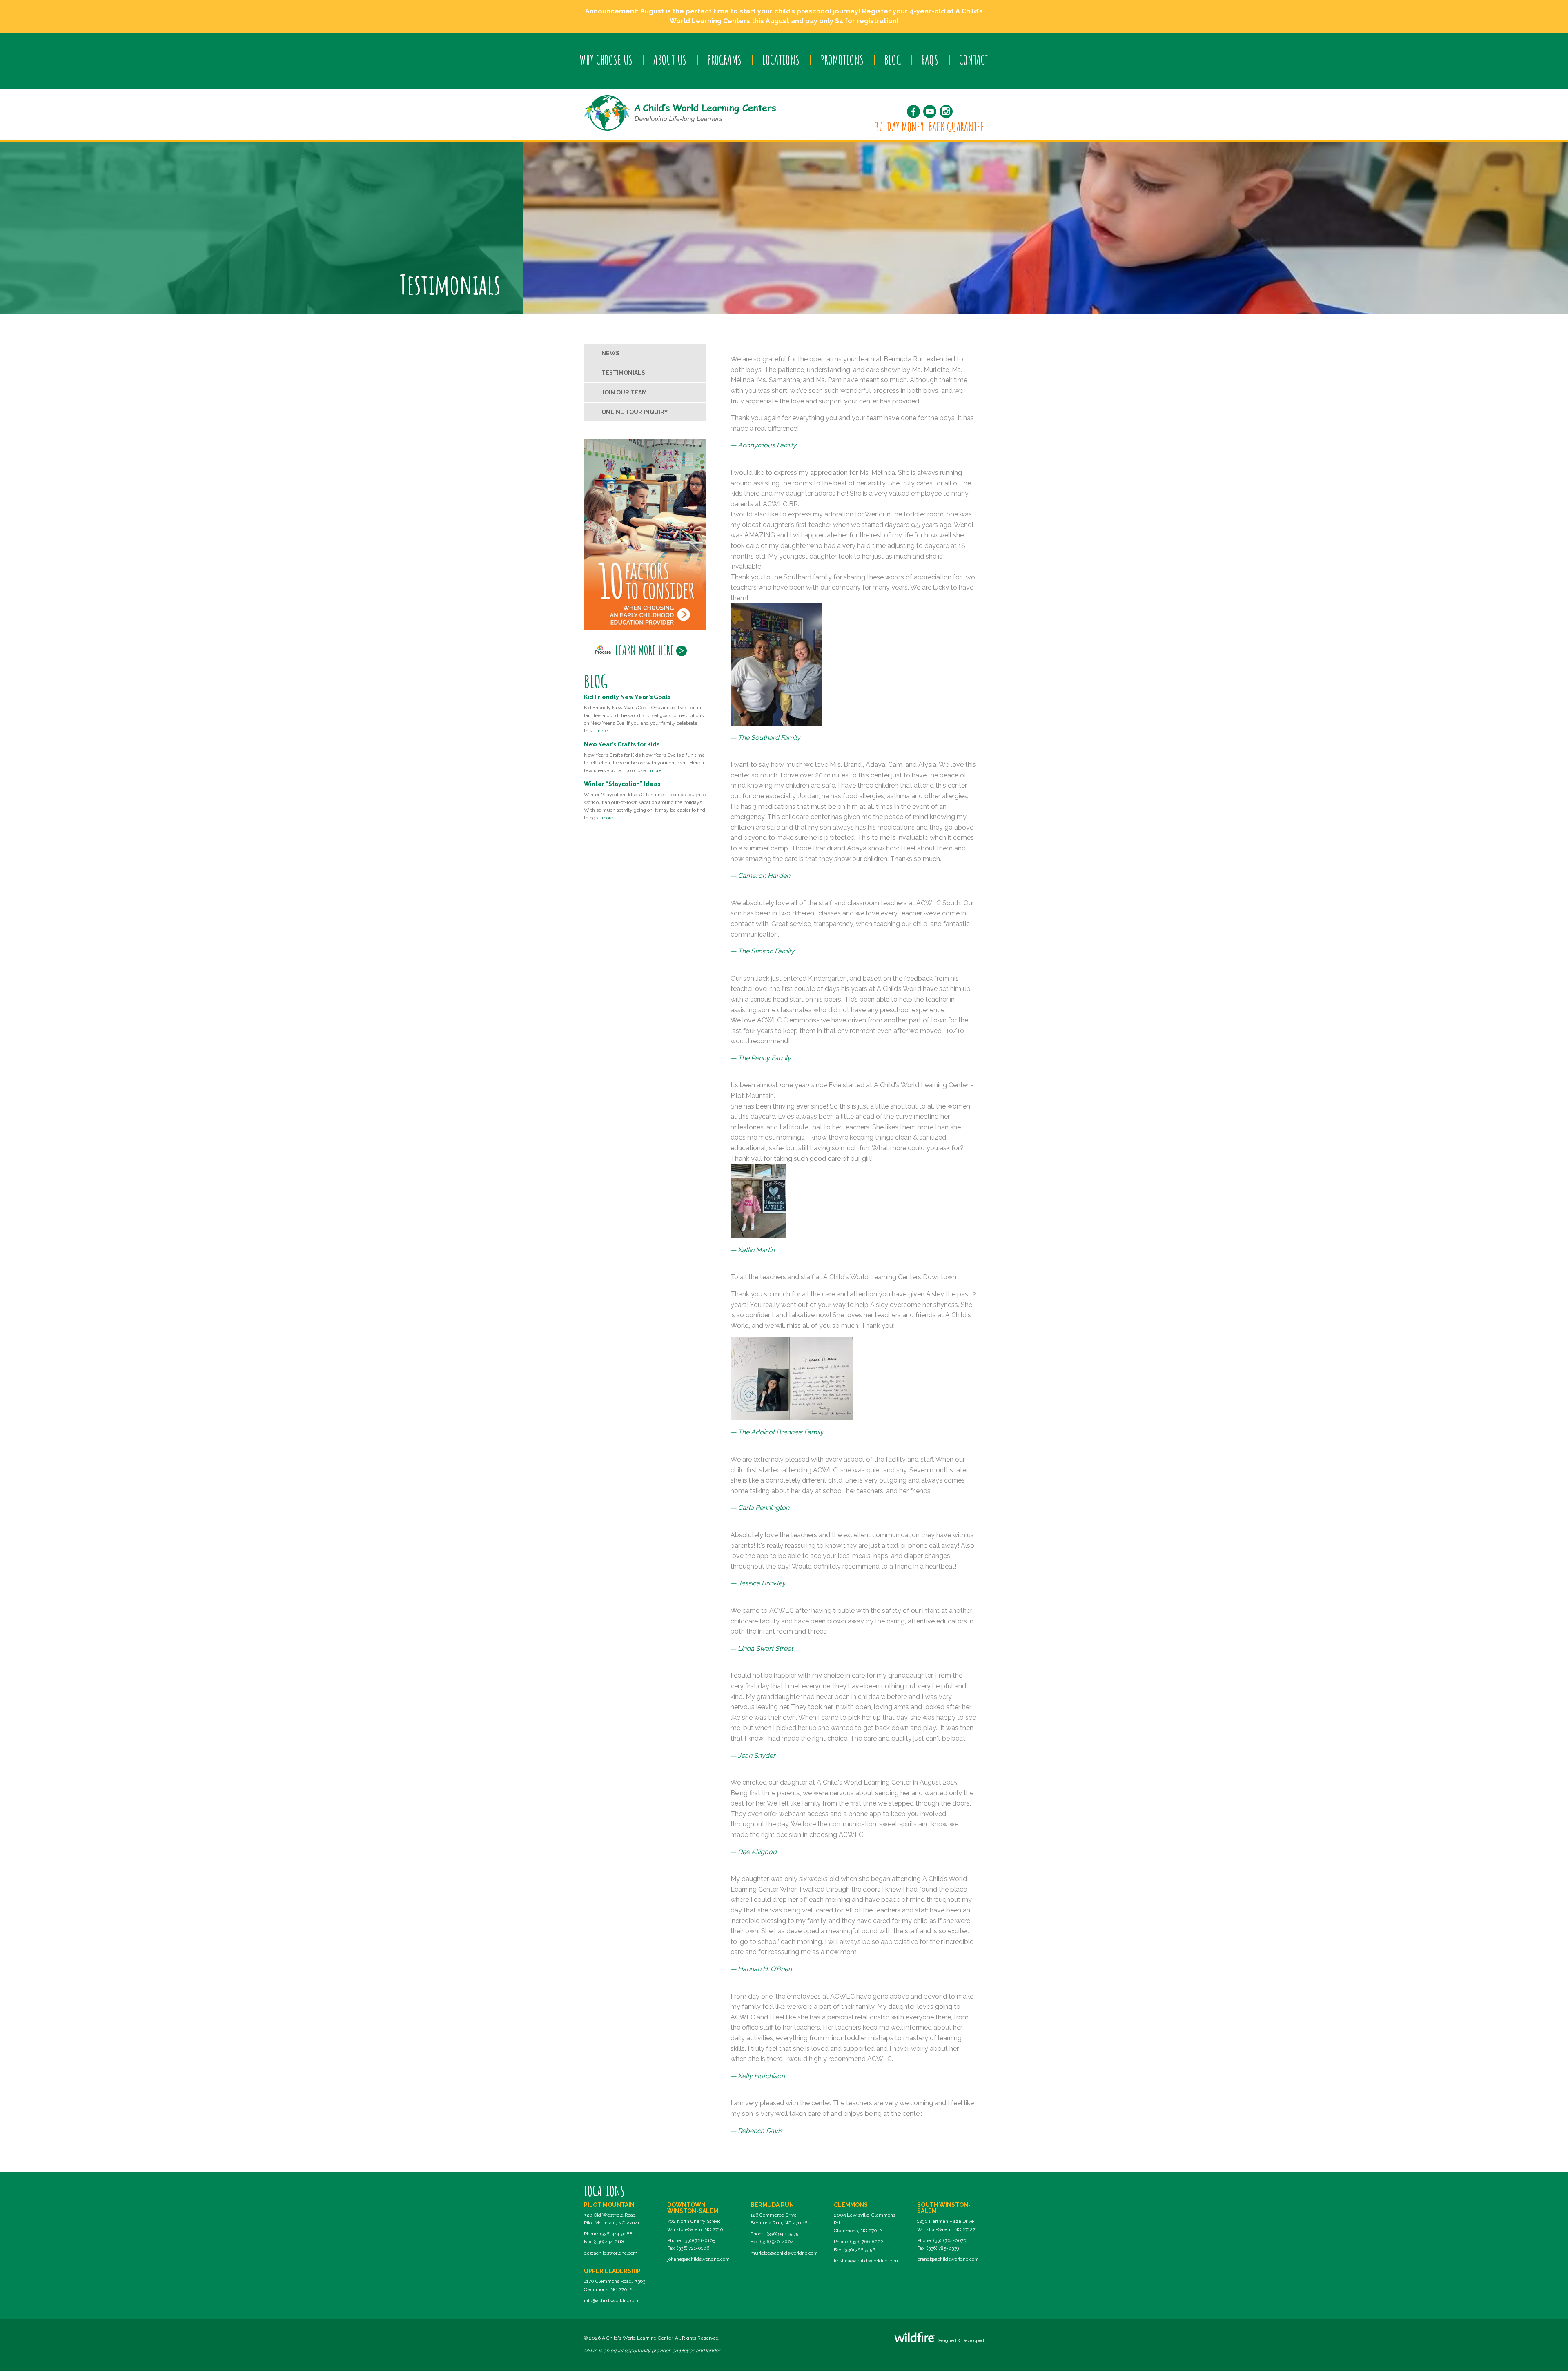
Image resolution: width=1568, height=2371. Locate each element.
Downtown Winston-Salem (693, 2208)
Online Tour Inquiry (635, 412)
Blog (893, 60)
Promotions (842, 60)
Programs (724, 60)
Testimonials (623, 373)
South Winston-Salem (944, 2208)
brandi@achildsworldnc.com (948, 2259)
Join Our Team (624, 392)
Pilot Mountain (609, 2205)
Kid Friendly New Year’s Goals (627, 697)
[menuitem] (606, 60)
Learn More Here (645, 650)
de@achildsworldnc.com (611, 2253)
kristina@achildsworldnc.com (866, 2261)
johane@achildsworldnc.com (698, 2259)
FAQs (930, 60)
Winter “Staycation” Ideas (622, 784)
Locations (781, 60)
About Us (670, 60)
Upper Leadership (612, 2271)
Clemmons (851, 2205)
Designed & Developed (960, 2341)
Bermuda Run (772, 2205)
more (602, 731)
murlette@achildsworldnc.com (784, 2253)
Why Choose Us (606, 60)
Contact (974, 60)
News (610, 353)
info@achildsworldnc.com (612, 2300)
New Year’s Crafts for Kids (622, 744)
